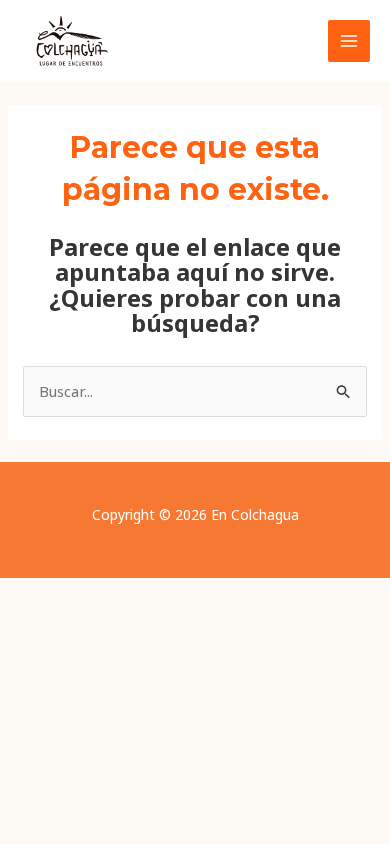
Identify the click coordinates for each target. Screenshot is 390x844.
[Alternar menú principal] (349, 41)
